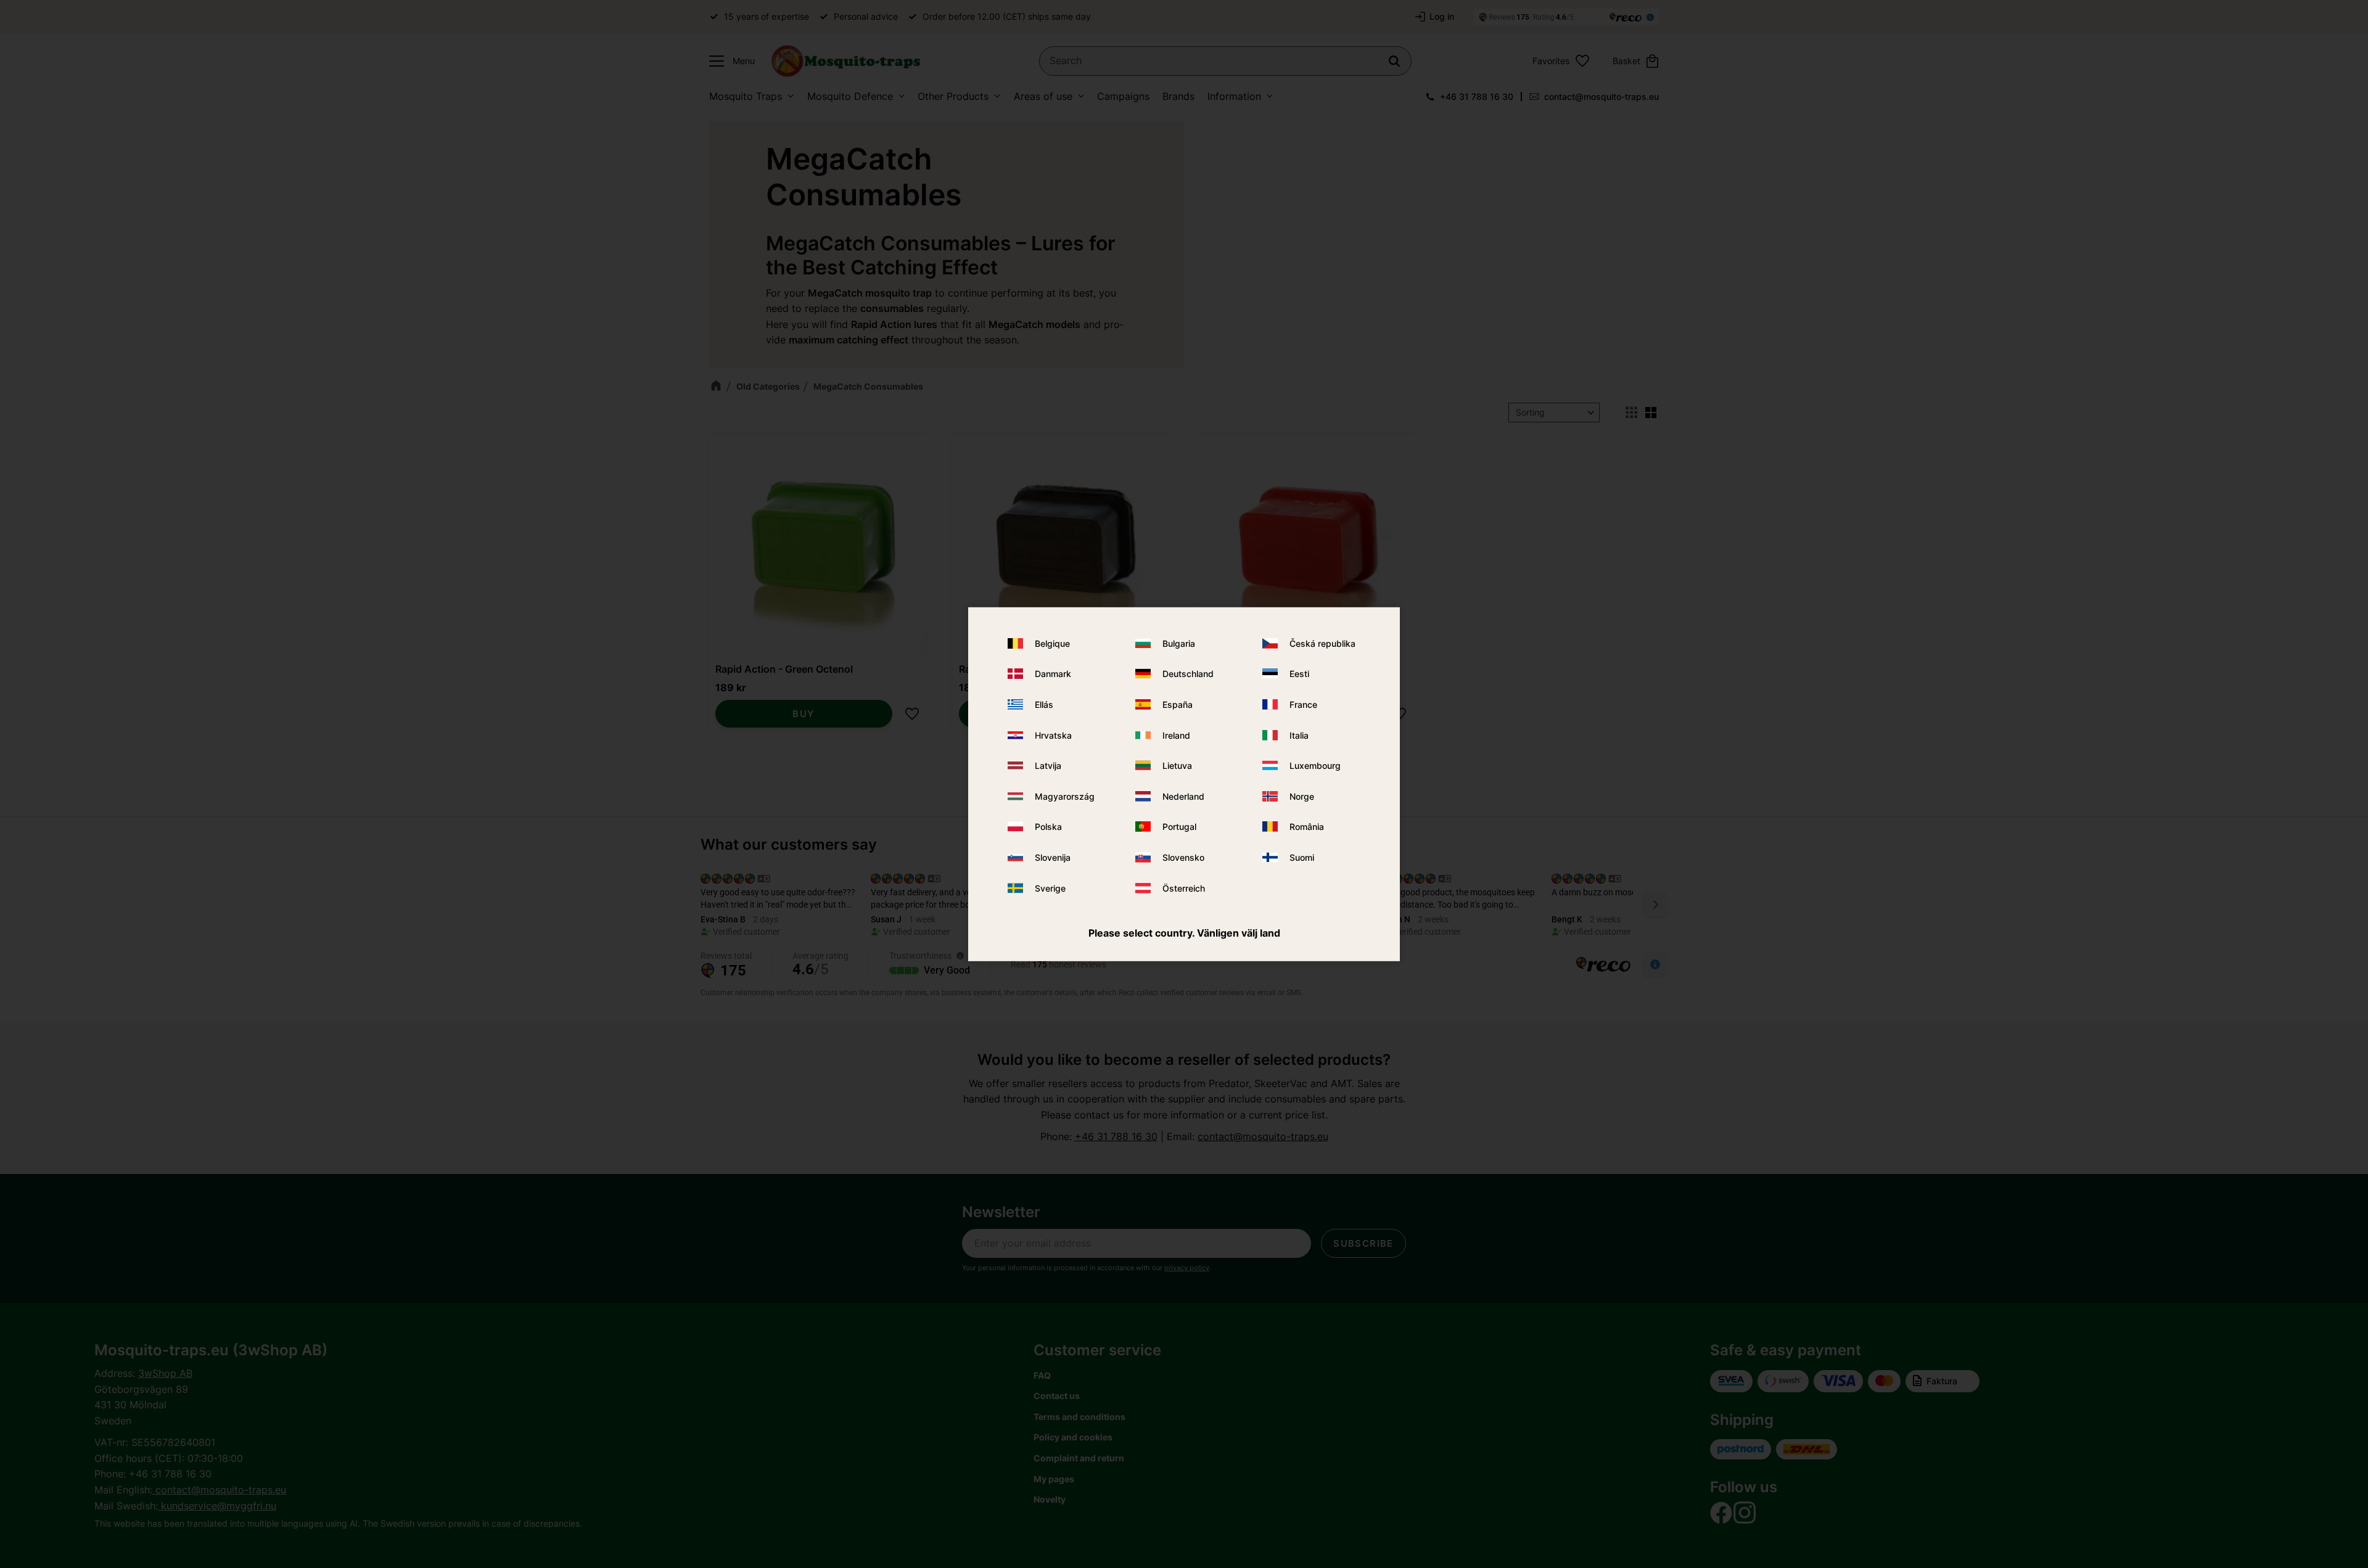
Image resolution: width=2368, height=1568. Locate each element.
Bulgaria (1179, 643)
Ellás (1044, 704)
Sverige (1050, 888)
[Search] (1394, 61)
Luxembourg (1315, 766)
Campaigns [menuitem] (1123, 96)
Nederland (1183, 796)
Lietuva (1177, 766)
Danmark (1053, 674)
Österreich (1184, 888)
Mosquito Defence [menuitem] (850, 96)
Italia (1299, 735)
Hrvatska (1053, 735)
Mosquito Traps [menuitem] (746, 96)
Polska (1048, 827)
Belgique (1052, 643)
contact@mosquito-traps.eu (1601, 96)
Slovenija (1053, 857)
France (1303, 704)
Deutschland (1188, 674)
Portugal (1179, 827)
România (1307, 827)
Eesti (1299, 674)
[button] (729, 61)
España (1178, 704)
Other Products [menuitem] (953, 96)
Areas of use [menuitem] (1043, 96)
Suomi (1302, 857)
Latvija (1048, 766)
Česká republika (1322, 643)
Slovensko (1183, 857)
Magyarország (1065, 796)
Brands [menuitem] (1178, 96)
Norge (1302, 796)
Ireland (1176, 735)
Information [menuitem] (1234, 96)
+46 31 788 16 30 (1477, 96)
